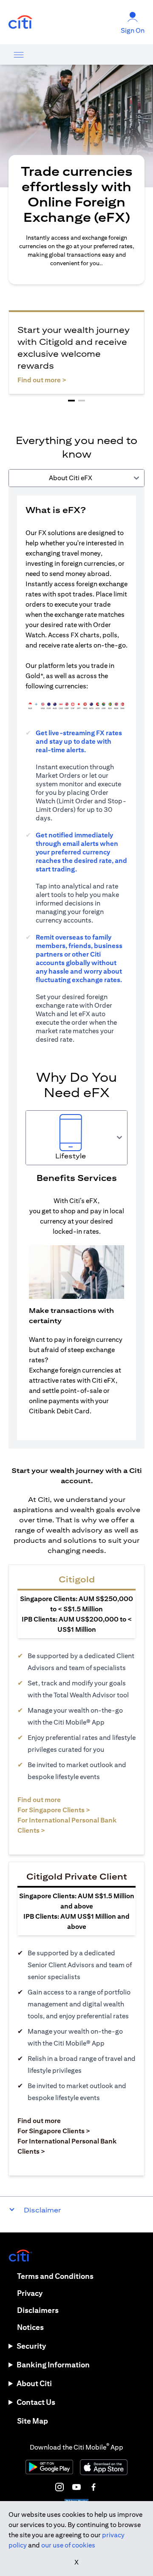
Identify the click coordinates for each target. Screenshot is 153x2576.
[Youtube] (76, 2487)
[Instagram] (59, 2487)
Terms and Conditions (55, 2276)
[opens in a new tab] (20, 22)
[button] (71, 401)
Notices (30, 2327)
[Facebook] (93, 2487)
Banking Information (53, 2365)
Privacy (30, 2293)
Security (31, 2346)
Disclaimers (38, 2310)
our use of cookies (68, 2545)
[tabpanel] (76, 968)
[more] (19, 54)
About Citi (34, 2383)
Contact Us (36, 2402)
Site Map (33, 2421)
